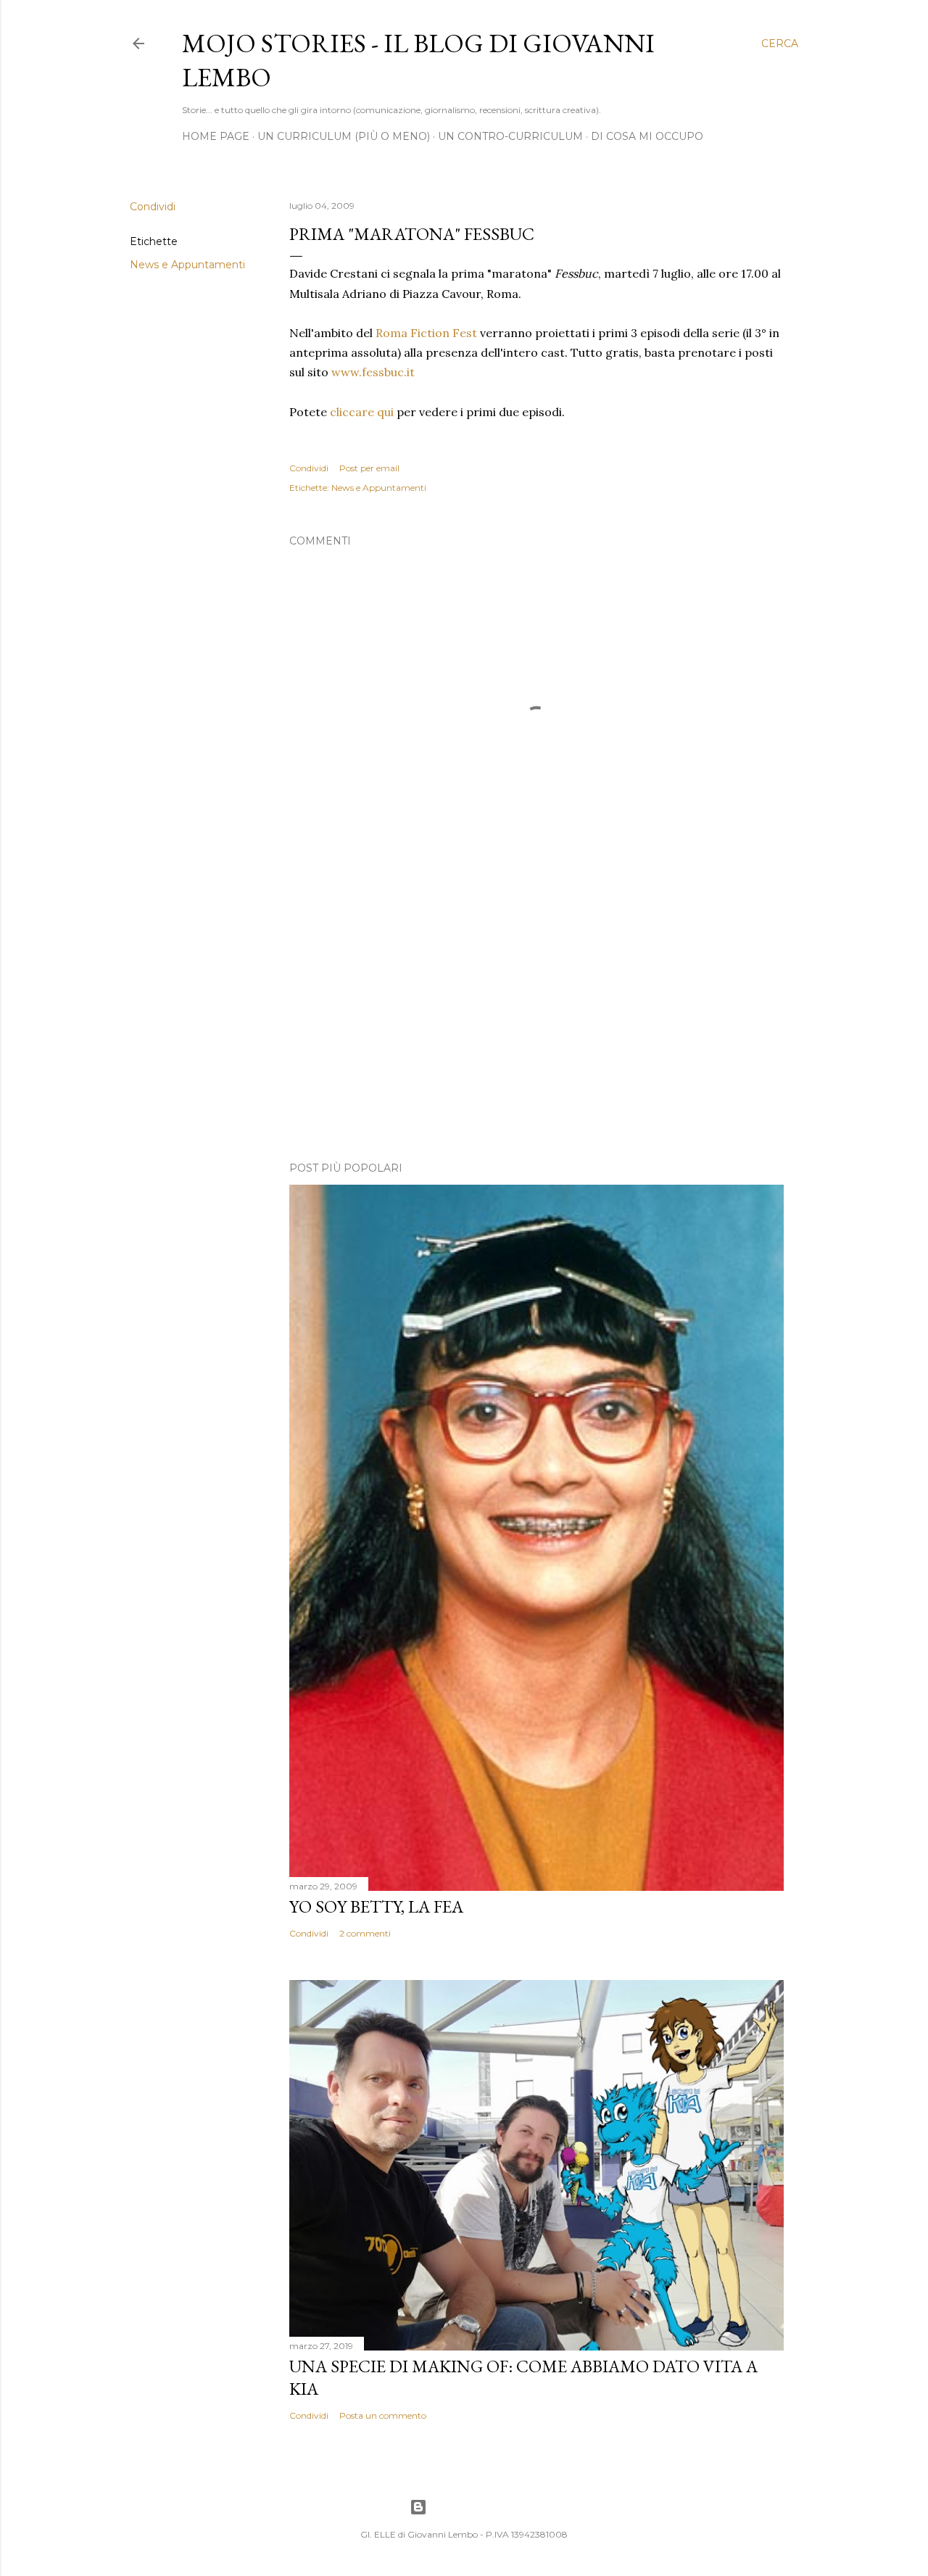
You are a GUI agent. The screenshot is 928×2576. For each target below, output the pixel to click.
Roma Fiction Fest (426, 333)
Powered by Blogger (476, 2507)
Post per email (369, 468)
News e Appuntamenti (187, 265)
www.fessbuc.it (373, 372)
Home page (216, 136)
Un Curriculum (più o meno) (344, 136)
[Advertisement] (536, 1024)
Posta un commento (383, 2415)
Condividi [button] (153, 207)
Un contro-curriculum (510, 136)
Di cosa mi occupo (647, 136)
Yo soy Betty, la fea (376, 1906)
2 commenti (365, 1933)
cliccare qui (362, 412)
